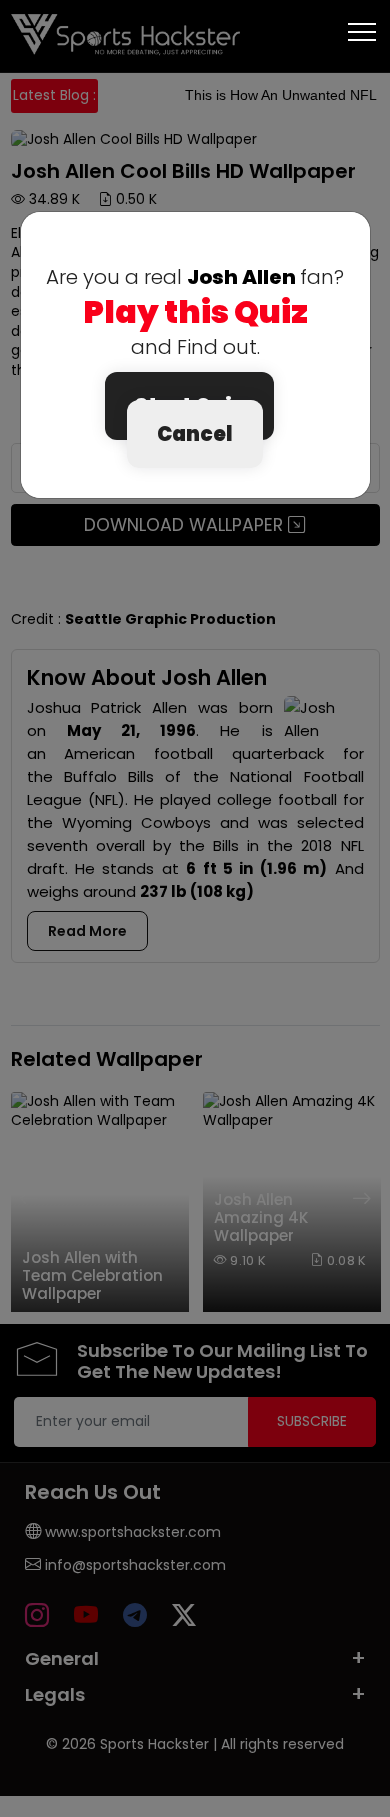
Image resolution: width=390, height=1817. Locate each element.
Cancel (195, 434)
